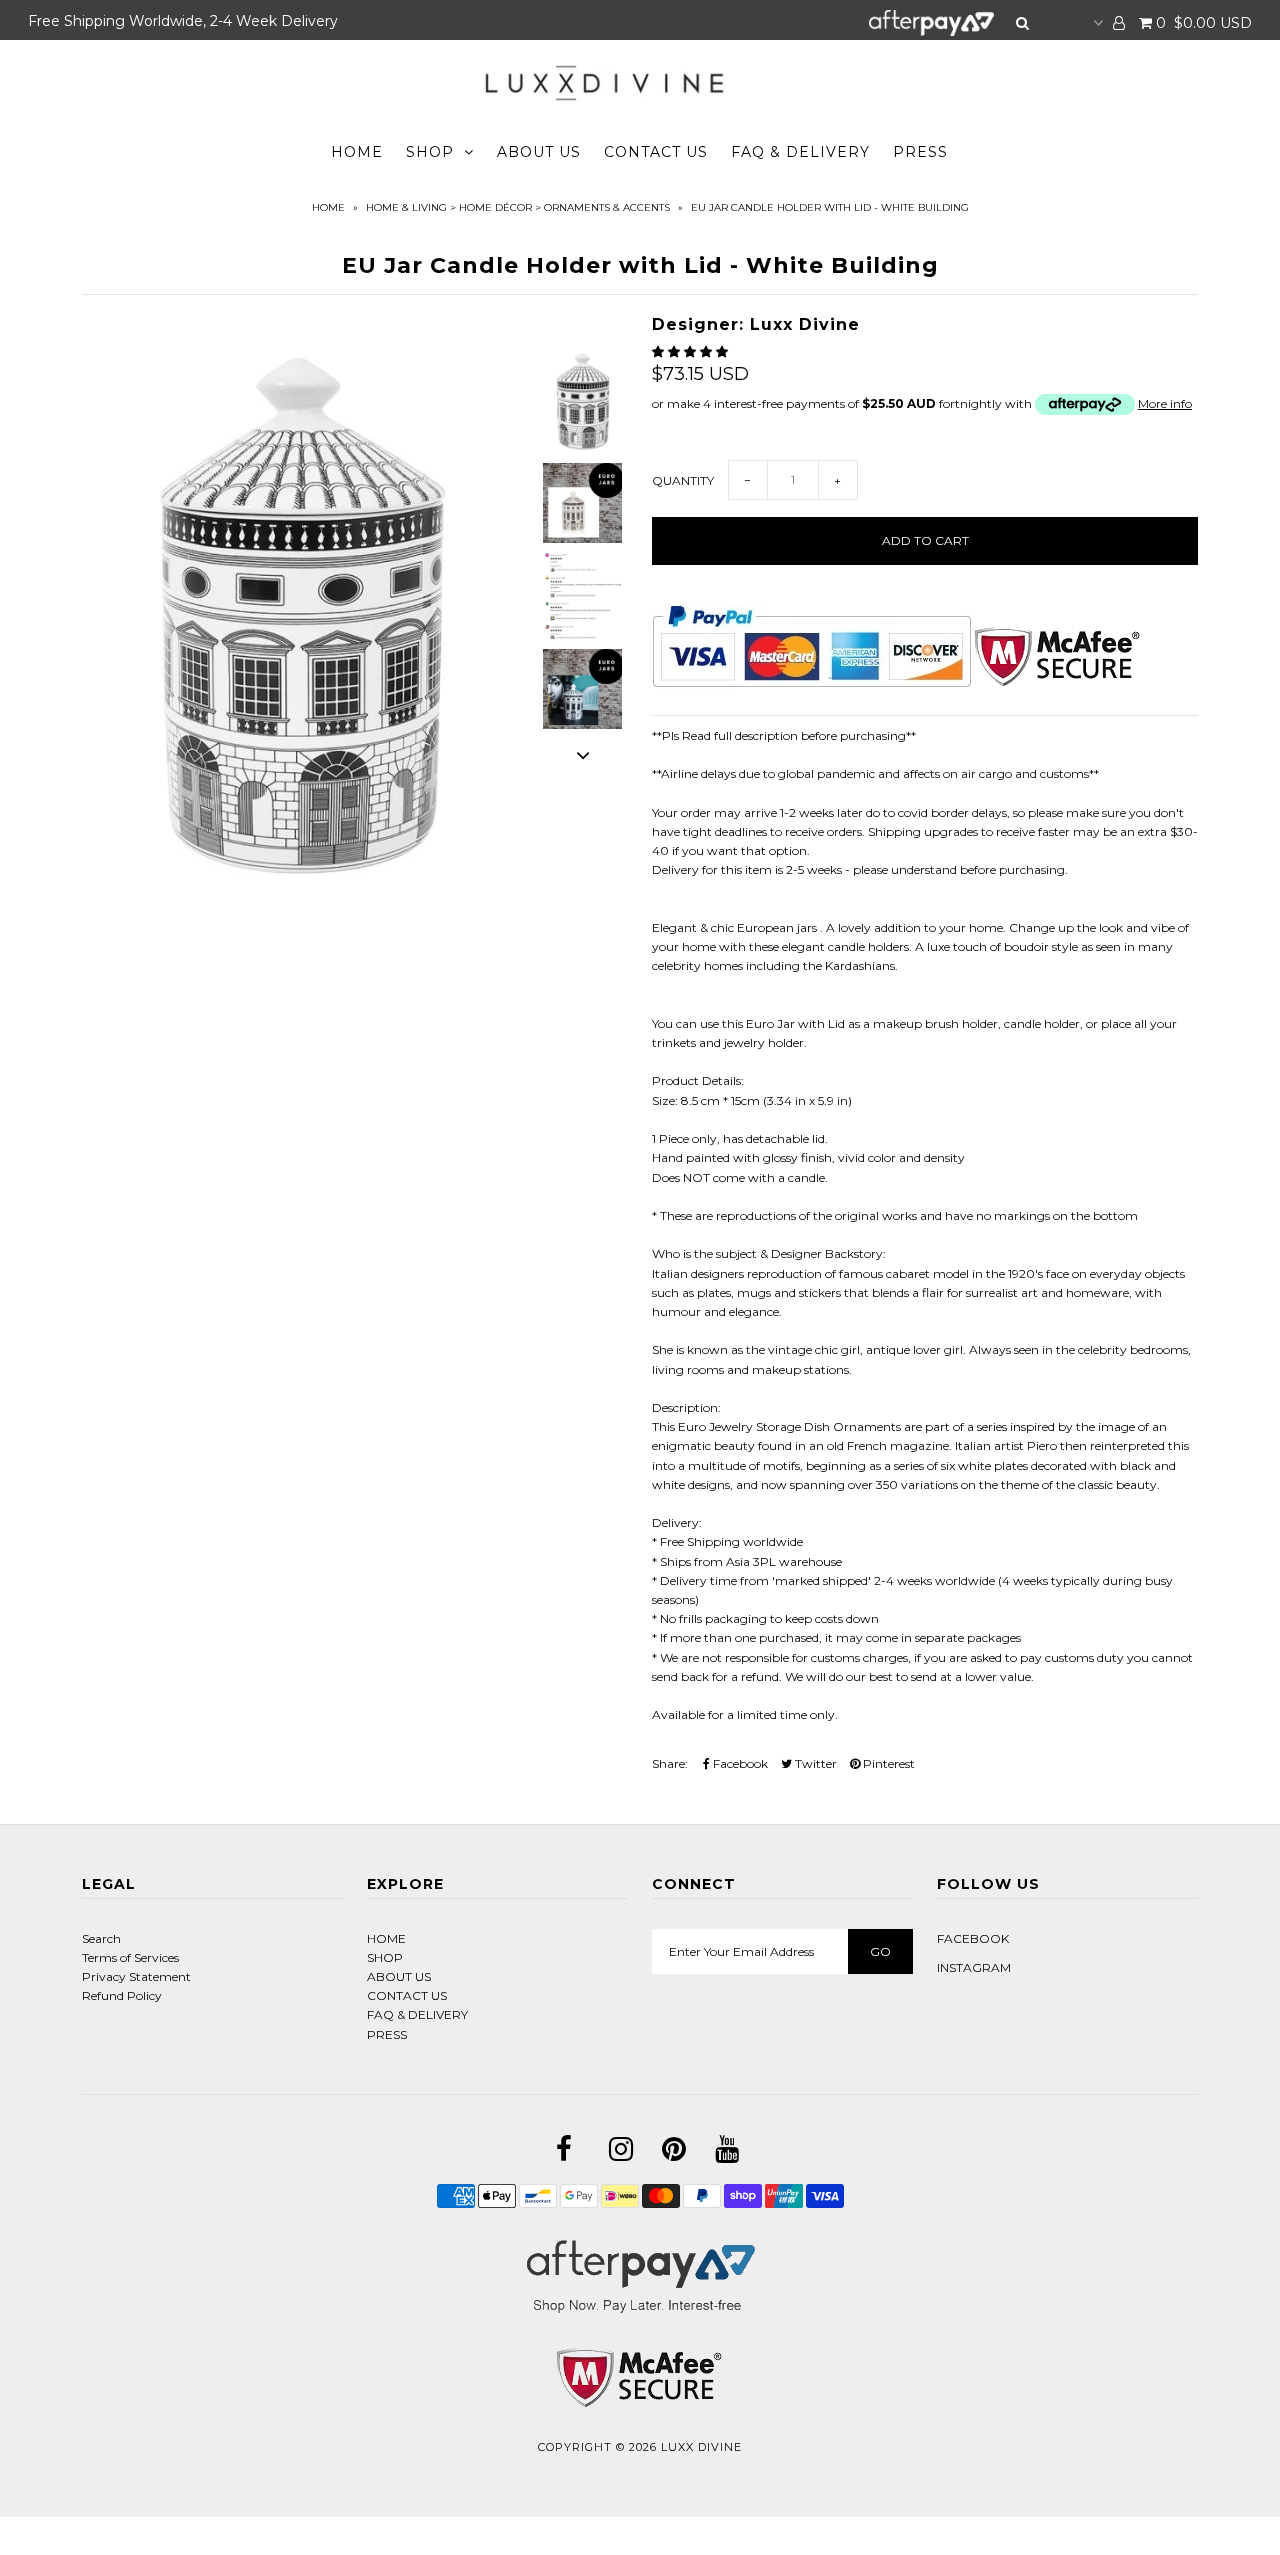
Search (101, 1938)
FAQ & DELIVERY (800, 152)
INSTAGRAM (974, 1967)
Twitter (814, 1763)
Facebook (739, 1763)
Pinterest (887, 1763)
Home (328, 207)
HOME (357, 152)
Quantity (683, 480)
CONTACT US (656, 152)
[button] (691, 351)
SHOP (430, 152)
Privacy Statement (136, 1976)
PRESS (920, 152)
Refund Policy (122, 1995)
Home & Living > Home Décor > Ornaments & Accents (518, 207)
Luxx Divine (701, 2447)
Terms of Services (130, 1957)
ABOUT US (539, 152)
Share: (670, 1763)
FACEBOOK (973, 1938)
